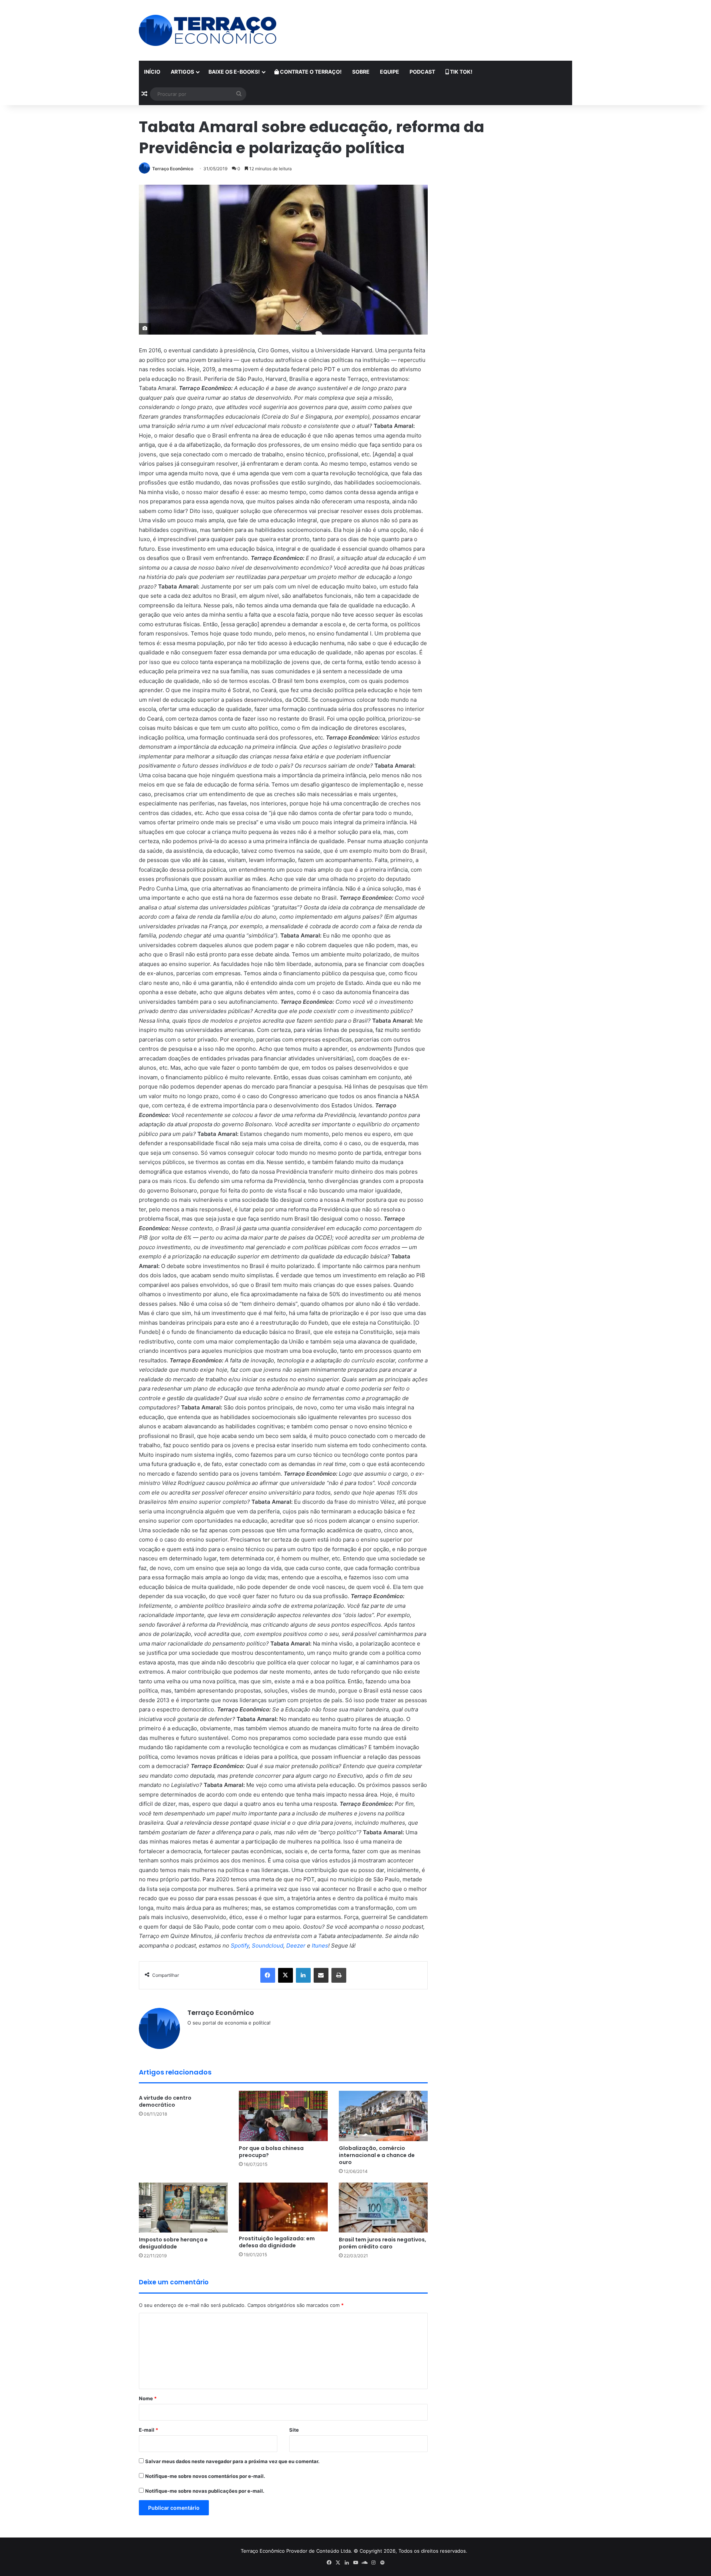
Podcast (422, 72)
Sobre (361, 72)
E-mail (148, 2430)
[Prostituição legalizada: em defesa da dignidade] (283, 2207)
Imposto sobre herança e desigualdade (173, 2243)
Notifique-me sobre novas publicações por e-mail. (205, 2491)
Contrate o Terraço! (310, 72)
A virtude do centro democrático (165, 2101)
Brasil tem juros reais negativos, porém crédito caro (383, 2243)
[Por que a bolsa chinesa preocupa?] (283, 2116)
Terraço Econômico (173, 169)
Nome (148, 2398)
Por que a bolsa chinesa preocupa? (271, 2152)
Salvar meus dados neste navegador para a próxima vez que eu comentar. (232, 2461)
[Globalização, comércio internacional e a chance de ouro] (383, 2116)
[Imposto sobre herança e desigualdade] (183, 2208)
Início (152, 72)
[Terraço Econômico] (208, 30)
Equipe (390, 72)
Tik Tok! (461, 72)
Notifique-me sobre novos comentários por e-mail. (205, 2476)
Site (294, 2430)
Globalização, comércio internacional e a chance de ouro (377, 2155)
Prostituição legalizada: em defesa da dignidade (277, 2242)
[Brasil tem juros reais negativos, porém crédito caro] (383, 2208)
